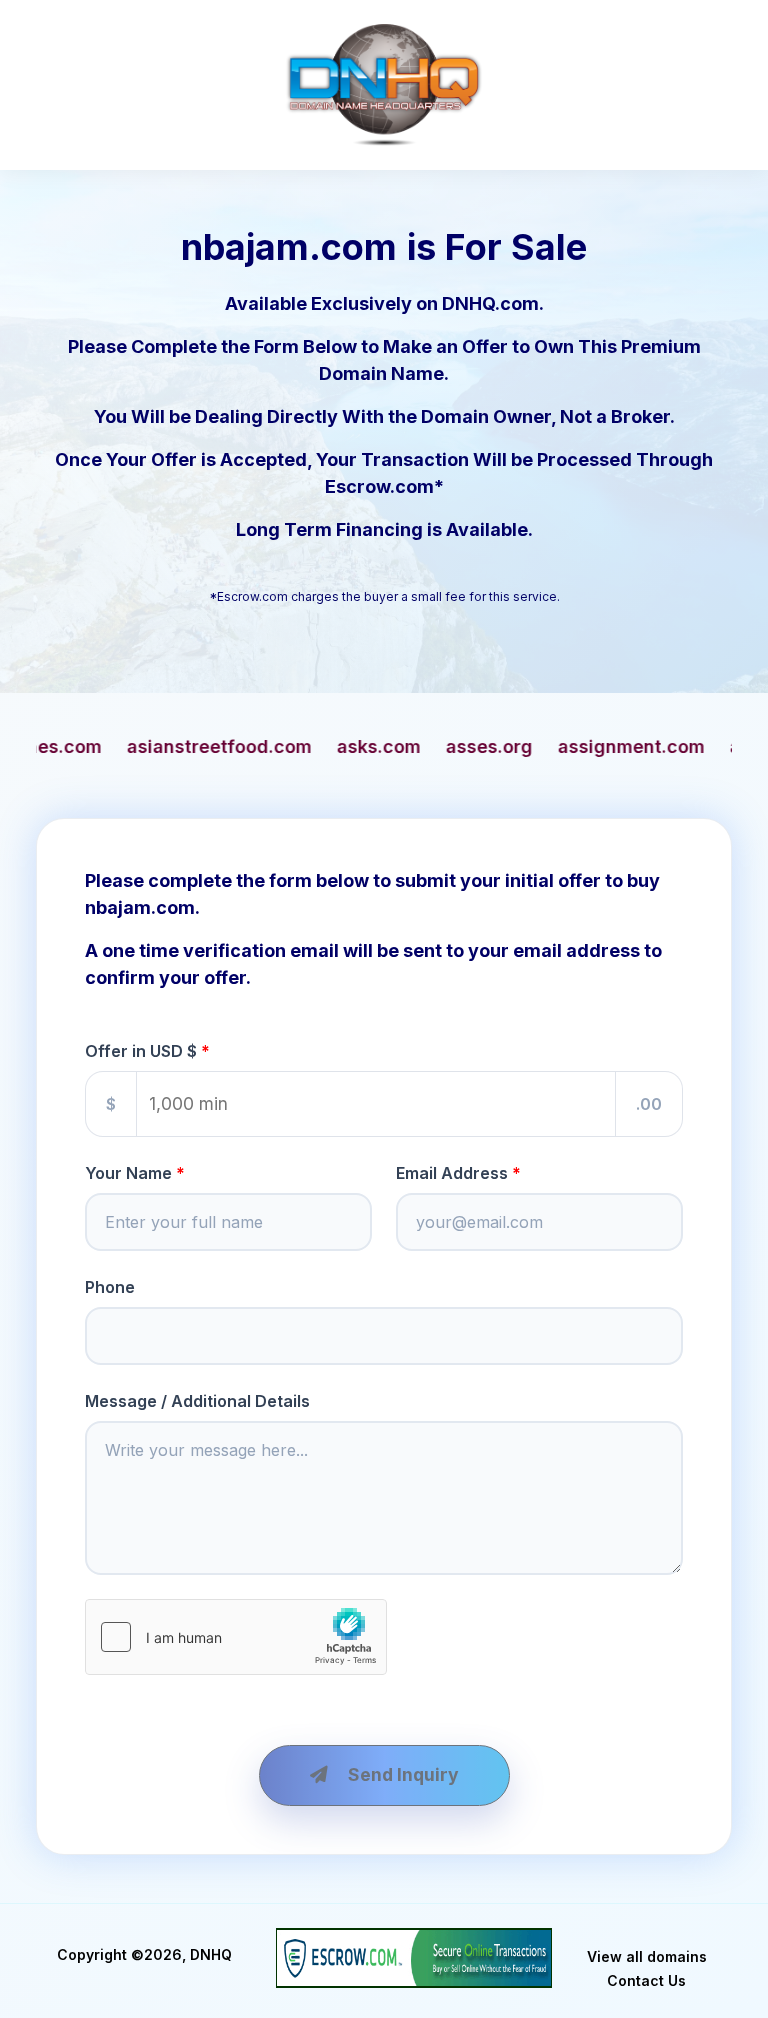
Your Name (128, 1173)
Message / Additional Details (197, 1401)
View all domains (647, 1956)
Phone (110, 1287)
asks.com (244, 746)
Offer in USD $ (141, 1051)
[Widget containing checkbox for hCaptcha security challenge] (236, 1637)
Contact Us (646, 1980)
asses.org (354, 746)
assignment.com (496, 746)
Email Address (452, 1173)
